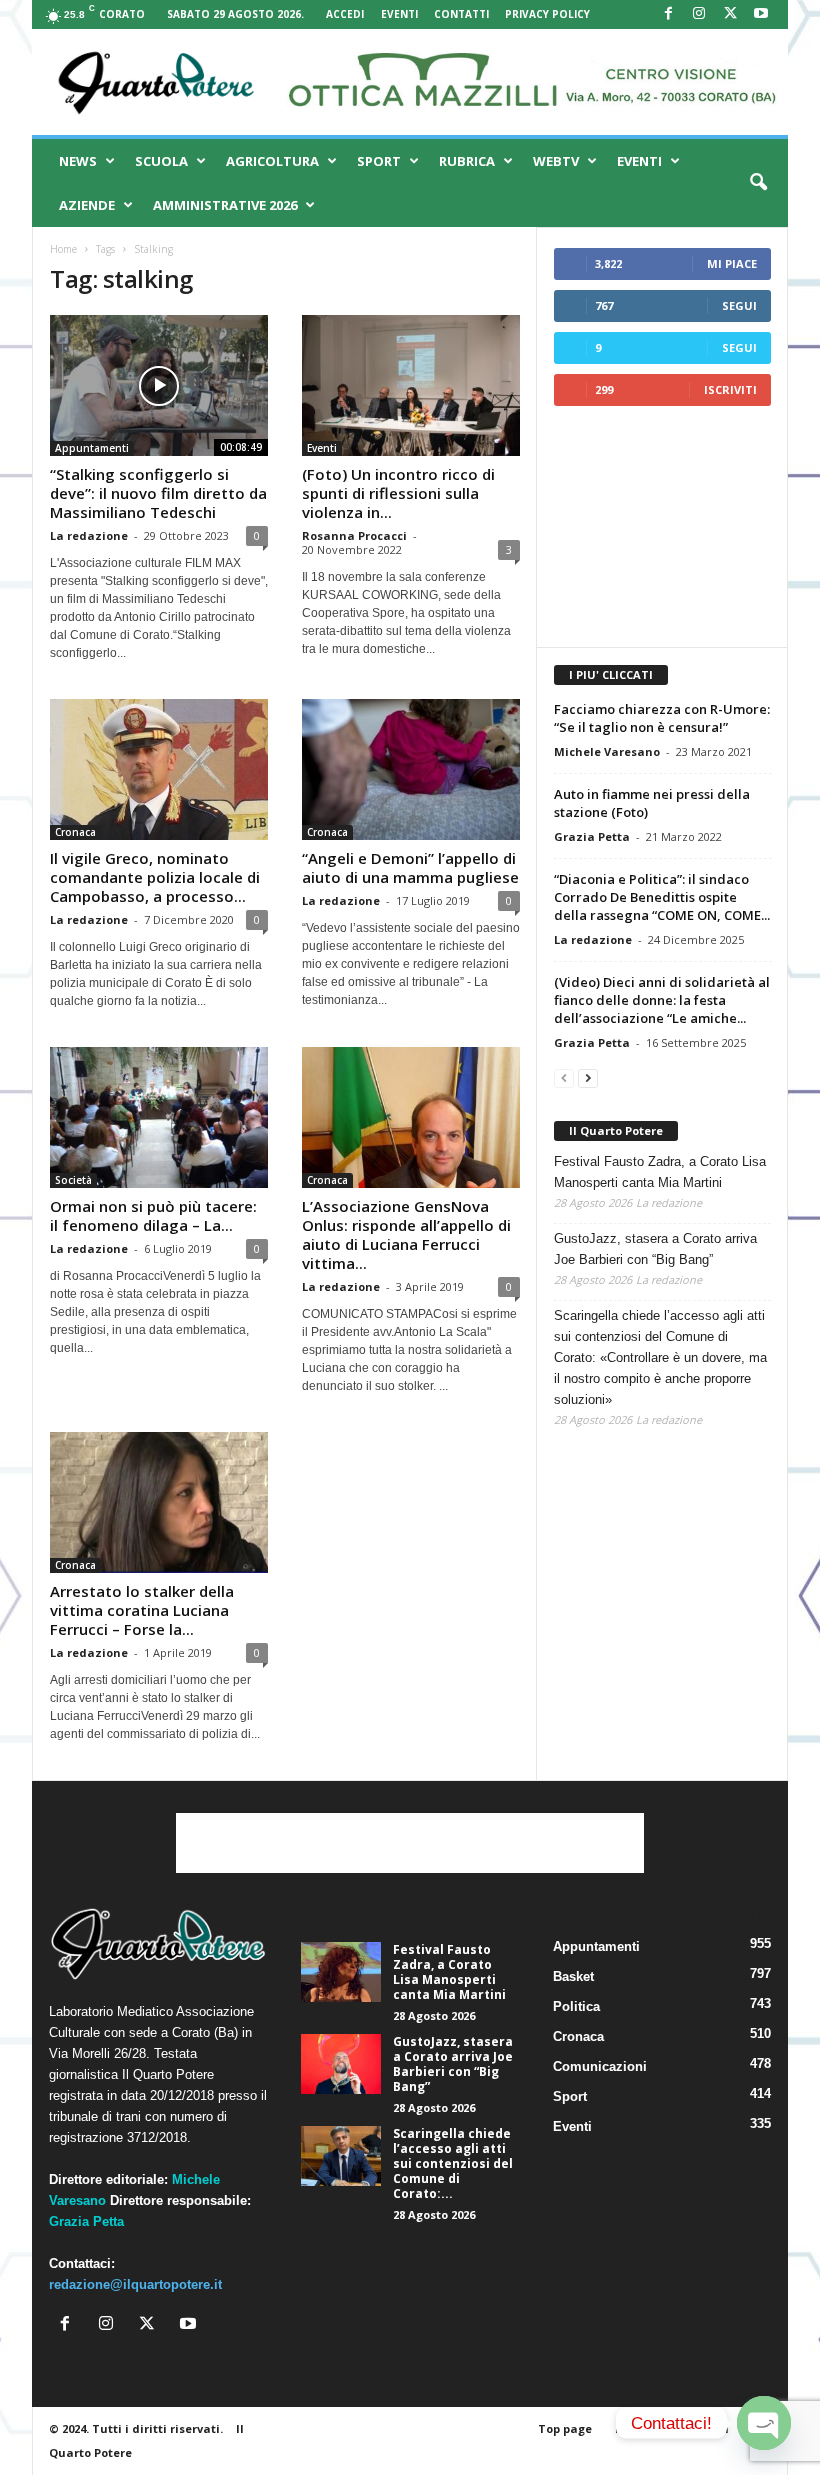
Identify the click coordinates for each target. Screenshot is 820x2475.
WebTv (556, 161)
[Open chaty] (764, 2423)
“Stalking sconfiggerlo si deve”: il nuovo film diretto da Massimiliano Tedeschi (158, 493)
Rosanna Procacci (354, 535)
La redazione (89, 535)
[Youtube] (761, 14)
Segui (739, 305)
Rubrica (467, 161)
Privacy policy (547, 14)
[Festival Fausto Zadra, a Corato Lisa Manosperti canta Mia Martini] (341, 1972)
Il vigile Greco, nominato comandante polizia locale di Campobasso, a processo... (155, 877)
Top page (565, 2428)
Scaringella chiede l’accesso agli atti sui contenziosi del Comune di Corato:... (453, 2163)
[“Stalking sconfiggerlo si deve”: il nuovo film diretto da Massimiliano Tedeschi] (159, 385)
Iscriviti (730, 389)
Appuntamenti (92, 448)
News (78, 161)
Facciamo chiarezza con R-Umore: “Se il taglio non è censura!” (662, 718)
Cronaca (75, 832)
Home (63, 249)
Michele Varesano (607, 751)
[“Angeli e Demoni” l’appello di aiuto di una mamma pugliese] (411, 769)
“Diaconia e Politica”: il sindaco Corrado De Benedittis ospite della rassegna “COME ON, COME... (662, 897)
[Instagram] (699, 14)
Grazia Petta (592, 836)
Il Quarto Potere (616, 1130)
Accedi (345, 14)
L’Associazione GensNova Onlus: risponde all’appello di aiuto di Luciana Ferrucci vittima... (406, 1234)
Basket (573, 1976)
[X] (730, 14)
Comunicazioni (600, 2066)
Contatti (461, 14)
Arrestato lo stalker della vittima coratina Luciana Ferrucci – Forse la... (142, 1610)
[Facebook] (668, 14)
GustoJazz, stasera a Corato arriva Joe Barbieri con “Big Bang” (655, 1249)
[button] (758, 183)
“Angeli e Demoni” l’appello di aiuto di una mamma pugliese (410, 867)
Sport (379, 161)
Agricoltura (272, 161)
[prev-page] (564, 1077)
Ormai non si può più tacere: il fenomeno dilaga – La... (153, 1215)
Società (73, 1180)
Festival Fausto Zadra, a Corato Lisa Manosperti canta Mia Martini (660, 1172)
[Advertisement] (663, 526)
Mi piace (732, 263)
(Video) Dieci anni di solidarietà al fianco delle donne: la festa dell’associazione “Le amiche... (662, 1000)
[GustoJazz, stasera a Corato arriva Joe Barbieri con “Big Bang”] (341, 2064)
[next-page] (588, 1077)
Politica (576, 2006)
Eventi (399, 14)
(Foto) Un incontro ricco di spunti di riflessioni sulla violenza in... (398, 493)
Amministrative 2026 (225, 205)
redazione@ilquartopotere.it (135, 2284)
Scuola (161, 161)
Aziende (87, 205)
